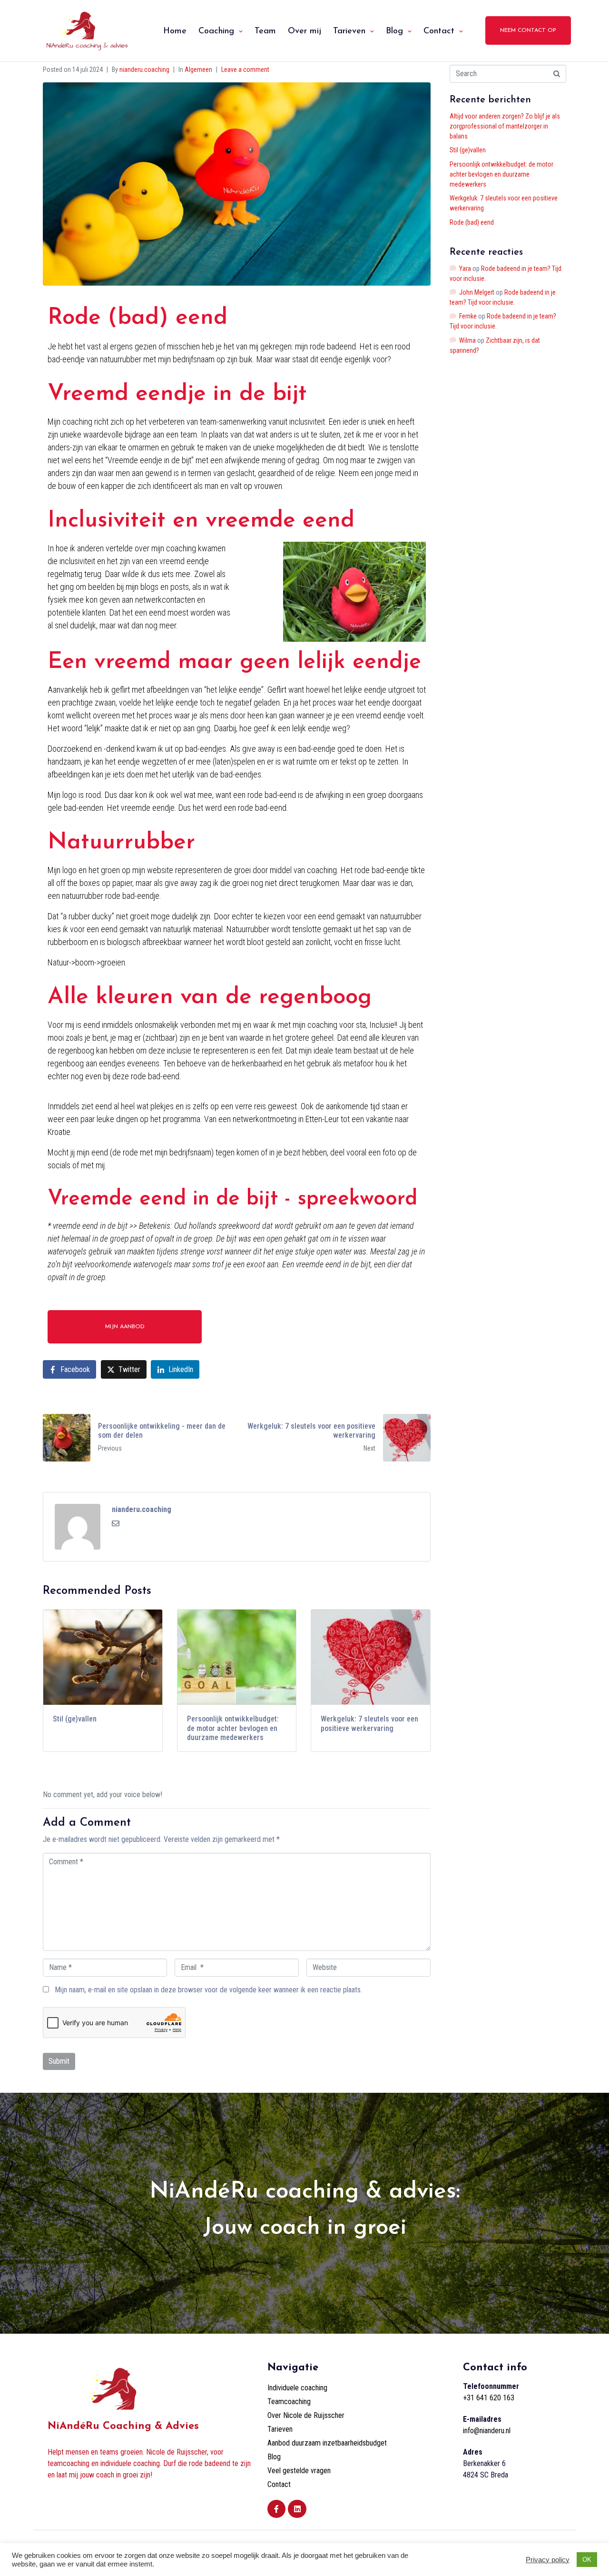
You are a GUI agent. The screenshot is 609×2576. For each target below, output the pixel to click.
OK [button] (587, 2560)
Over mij (304, 31)
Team (265, 31)
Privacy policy (548, 2560)
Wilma (467, 340)
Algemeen (198, 70)
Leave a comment (245, 70)
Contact (439, 31)
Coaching (216, 31)
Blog (394, 31)
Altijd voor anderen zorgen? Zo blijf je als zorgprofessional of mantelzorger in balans (505, 126)
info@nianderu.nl (487, 2431)
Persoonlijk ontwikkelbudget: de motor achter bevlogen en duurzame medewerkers (501, 174)
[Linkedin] (297, 2509)
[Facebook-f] (276, 2509)
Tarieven (349, 31)
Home (175, 31)
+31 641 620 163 (489, 2398)
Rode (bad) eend (472, 222)
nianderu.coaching (144, 70)
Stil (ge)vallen (468, 150)
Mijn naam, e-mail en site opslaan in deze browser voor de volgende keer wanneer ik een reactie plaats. (208, 1990)
